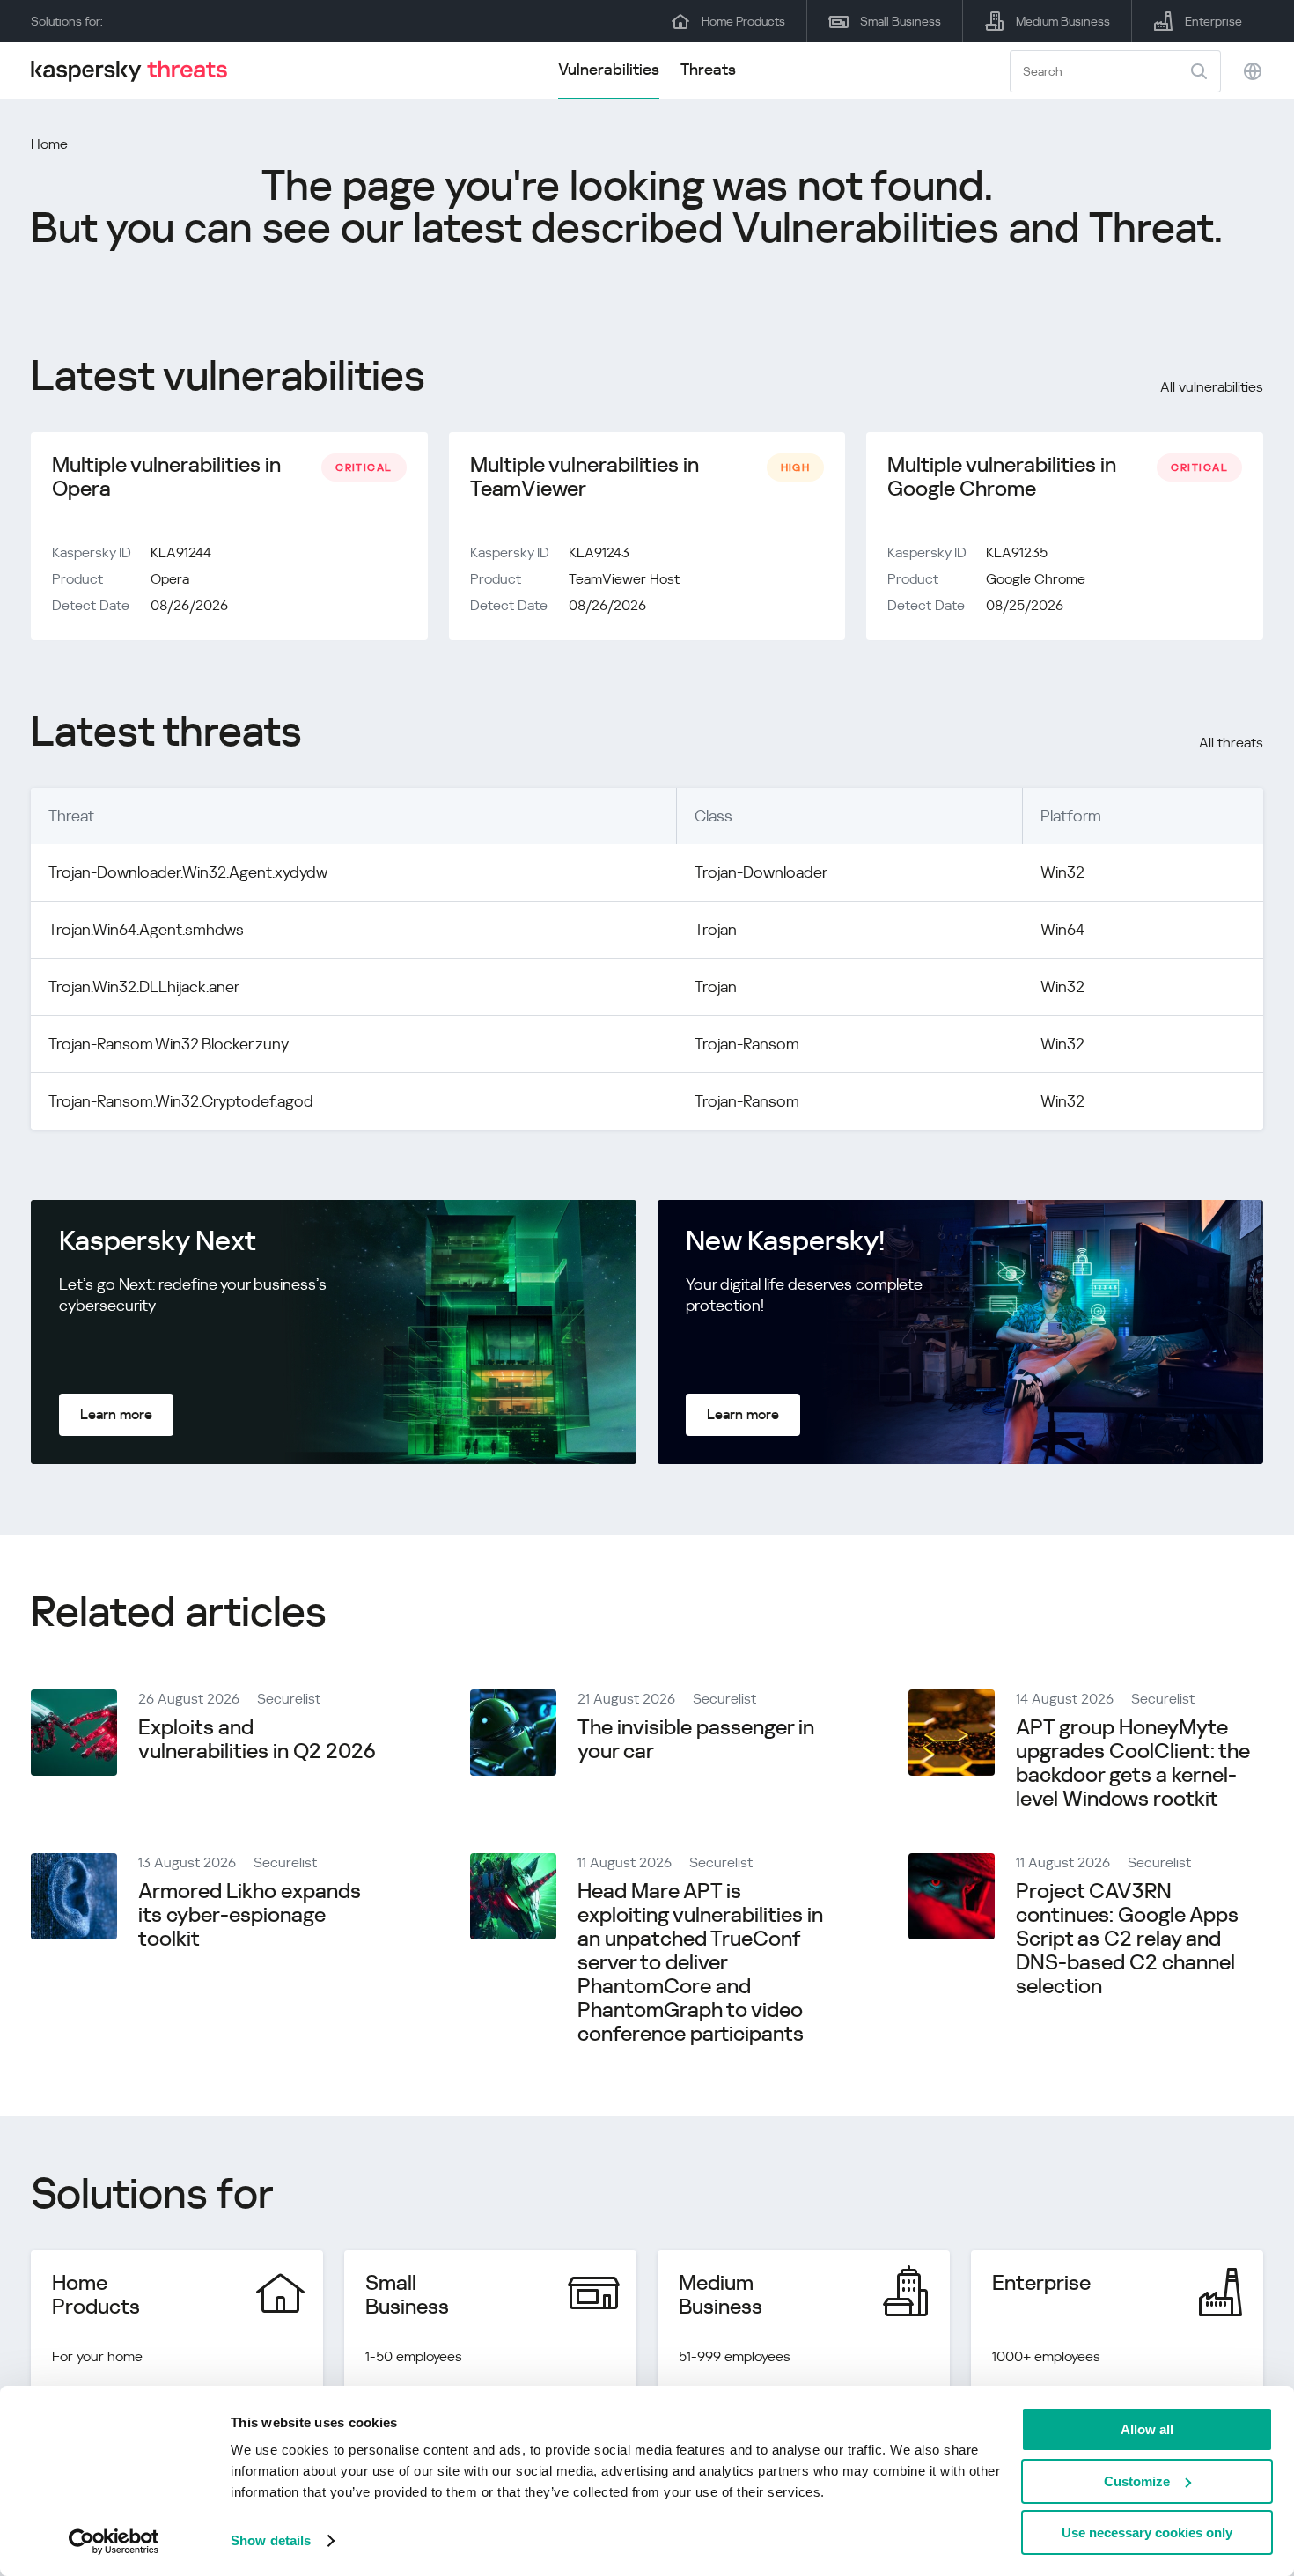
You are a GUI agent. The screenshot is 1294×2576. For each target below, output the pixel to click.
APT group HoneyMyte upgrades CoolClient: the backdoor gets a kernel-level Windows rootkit (1133, 1763)
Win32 (1062, 872)
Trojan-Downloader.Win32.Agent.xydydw (188, 872)
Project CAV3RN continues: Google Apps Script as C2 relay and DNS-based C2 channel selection (1127, 1939)
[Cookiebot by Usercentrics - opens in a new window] (114, 2542)
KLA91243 (599, 552)
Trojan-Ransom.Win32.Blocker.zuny (169, 1044)
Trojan (716, 929)
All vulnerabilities (1212, 387)
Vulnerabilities (609, 69)
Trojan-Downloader (761, 872)
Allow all (1147, 2429)
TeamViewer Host (624, 579)
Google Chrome (1036, 579)
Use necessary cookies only (1147, 2532)
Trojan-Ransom (747, 1044)
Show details (271, 2540)
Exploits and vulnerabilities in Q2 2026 (257, 1739)
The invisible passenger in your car (696, 1739)
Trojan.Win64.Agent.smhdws (146, 929)
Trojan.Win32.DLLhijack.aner (144, 986)
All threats (1231, 743)
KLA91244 (181, 552)
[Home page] (136, 71)
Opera (170, 579)
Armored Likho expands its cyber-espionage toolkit (250, 1915)
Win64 (1062, 929)
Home (49, 144)
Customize (1137, 2481)
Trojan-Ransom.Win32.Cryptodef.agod (181, 1101)
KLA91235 (1017, 552)
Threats (708, 69)
